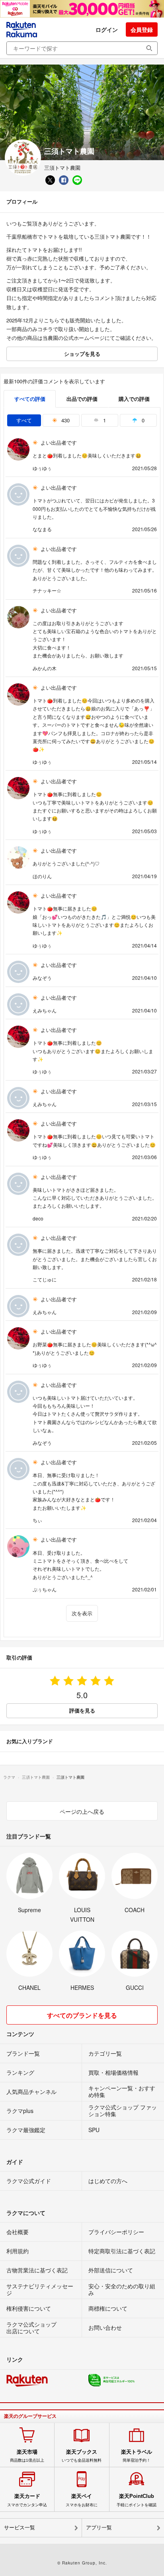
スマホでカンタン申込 (27, 2500)
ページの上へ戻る (82, 1811)
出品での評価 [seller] (82, 399)
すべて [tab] (24, 420)
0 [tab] (142, 420)
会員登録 (142, 29)
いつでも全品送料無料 (82, 2456)
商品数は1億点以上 (27, 2456)
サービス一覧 (20, 2528)
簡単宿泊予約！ (137, 2456)
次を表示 (82, 1613)
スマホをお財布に (82, 2500)
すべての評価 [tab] (30, 399)
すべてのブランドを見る (82, 2015)
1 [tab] (104, 420)
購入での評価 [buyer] (134, 399)
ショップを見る (82, 354)
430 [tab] (65, 420)
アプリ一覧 (99, 2528)
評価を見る (82, 1710)
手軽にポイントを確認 (137, 2500)
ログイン (107, 29)
